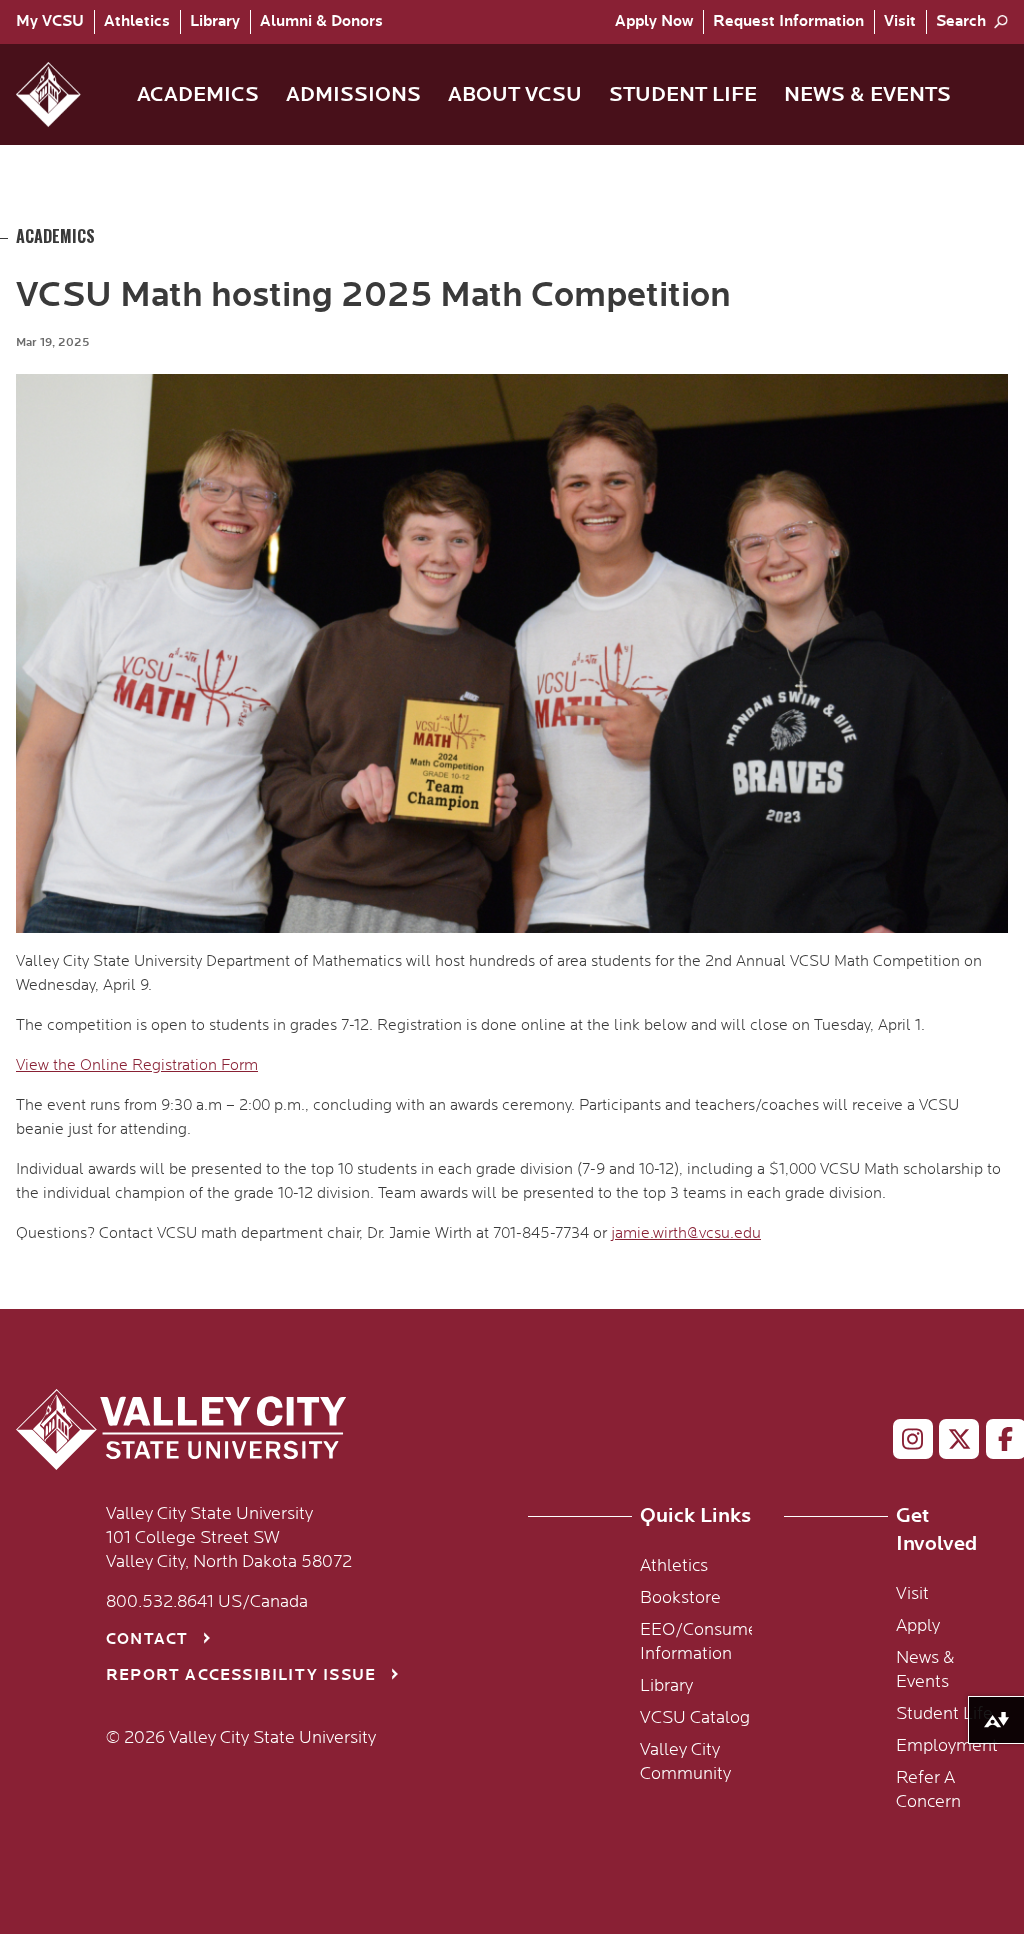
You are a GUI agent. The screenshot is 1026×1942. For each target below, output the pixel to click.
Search (961, 21)
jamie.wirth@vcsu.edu (686, 1233)
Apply (654, 21)
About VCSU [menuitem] (515, 94)
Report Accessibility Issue (241, 1675)
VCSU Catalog (695, 1718)
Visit (900, 21)
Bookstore (680, 1598)
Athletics (137, 21)
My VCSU (50, 21)
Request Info (788, 21)
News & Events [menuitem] (867, 94)
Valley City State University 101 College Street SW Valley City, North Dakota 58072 (229, 1538)
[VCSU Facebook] (997, 1443)
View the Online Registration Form (137, 1065)
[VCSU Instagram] (904, 1443)
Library (215, 21)
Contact (147, 1639)
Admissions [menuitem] (353, 94)
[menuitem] (55, 22)
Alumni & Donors (321, 21)
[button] (64, 94)
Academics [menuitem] (198, 94)
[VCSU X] (950, 1443)
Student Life (944, 1714)
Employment (947, 1746)
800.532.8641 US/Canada (207, 1602)
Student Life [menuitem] (683, 94)
